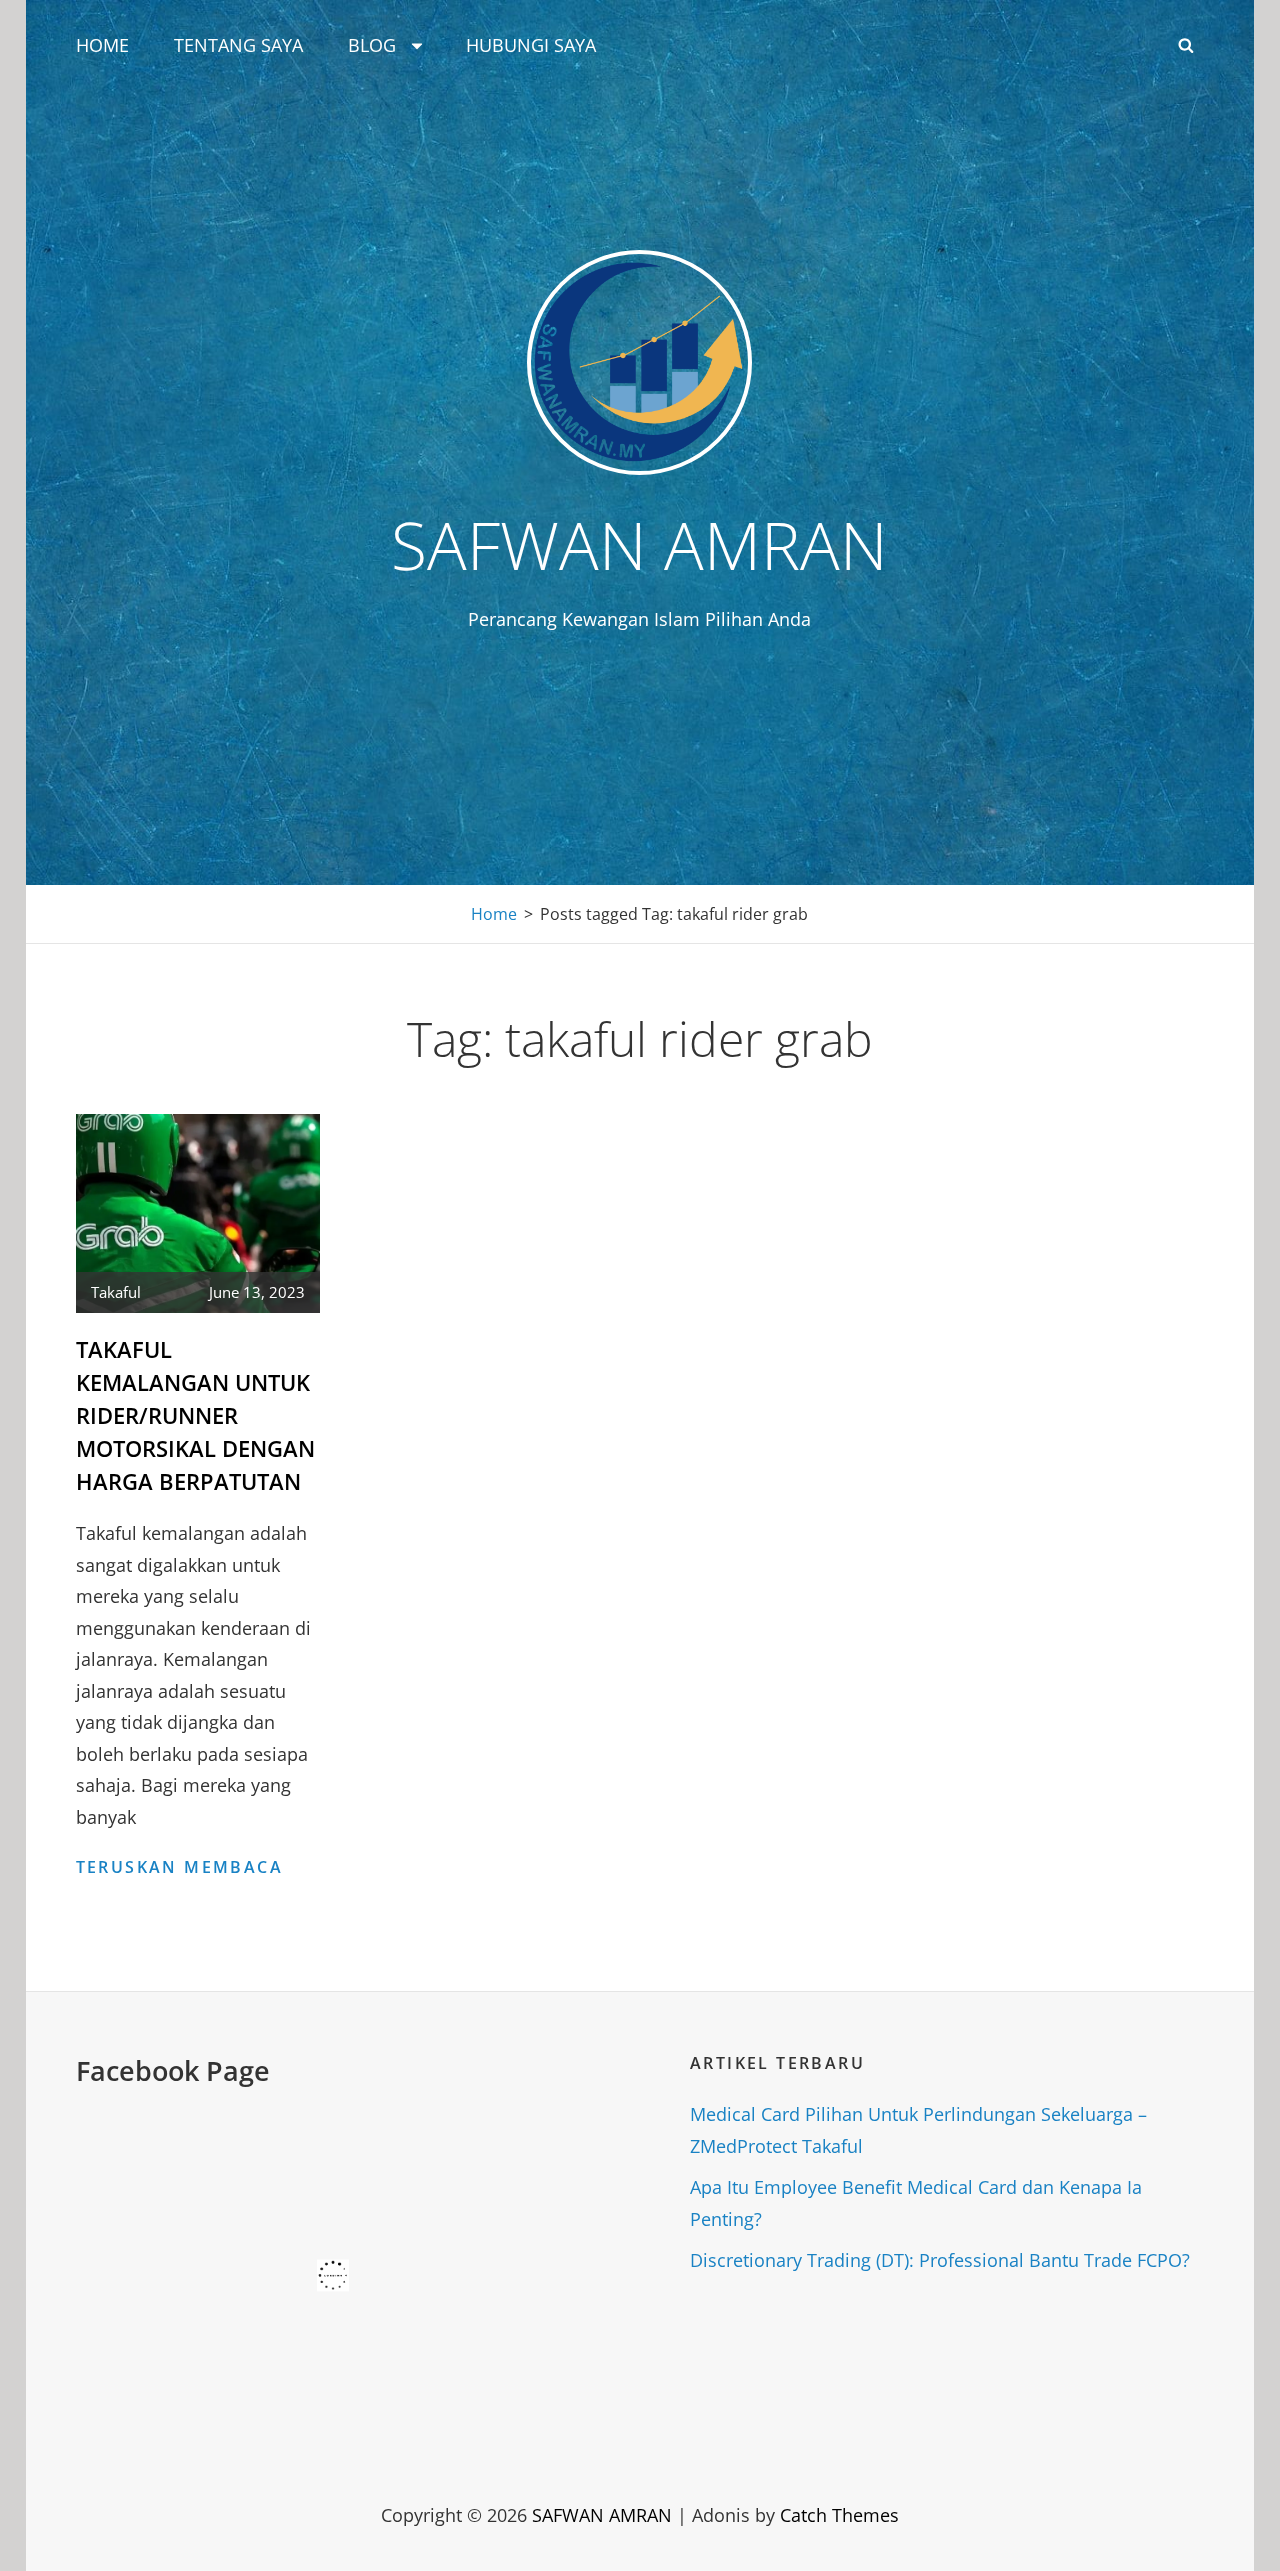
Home (494, 914)
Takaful (116, 1292)
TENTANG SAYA (238, 45)
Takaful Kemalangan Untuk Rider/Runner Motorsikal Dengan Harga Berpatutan (195, 1415)
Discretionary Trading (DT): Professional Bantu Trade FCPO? (940, 2260)
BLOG (372, 45)
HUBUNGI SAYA (531, 45)
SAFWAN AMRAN (639, 544)
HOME (102, 45)
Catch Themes (839, 2515)
